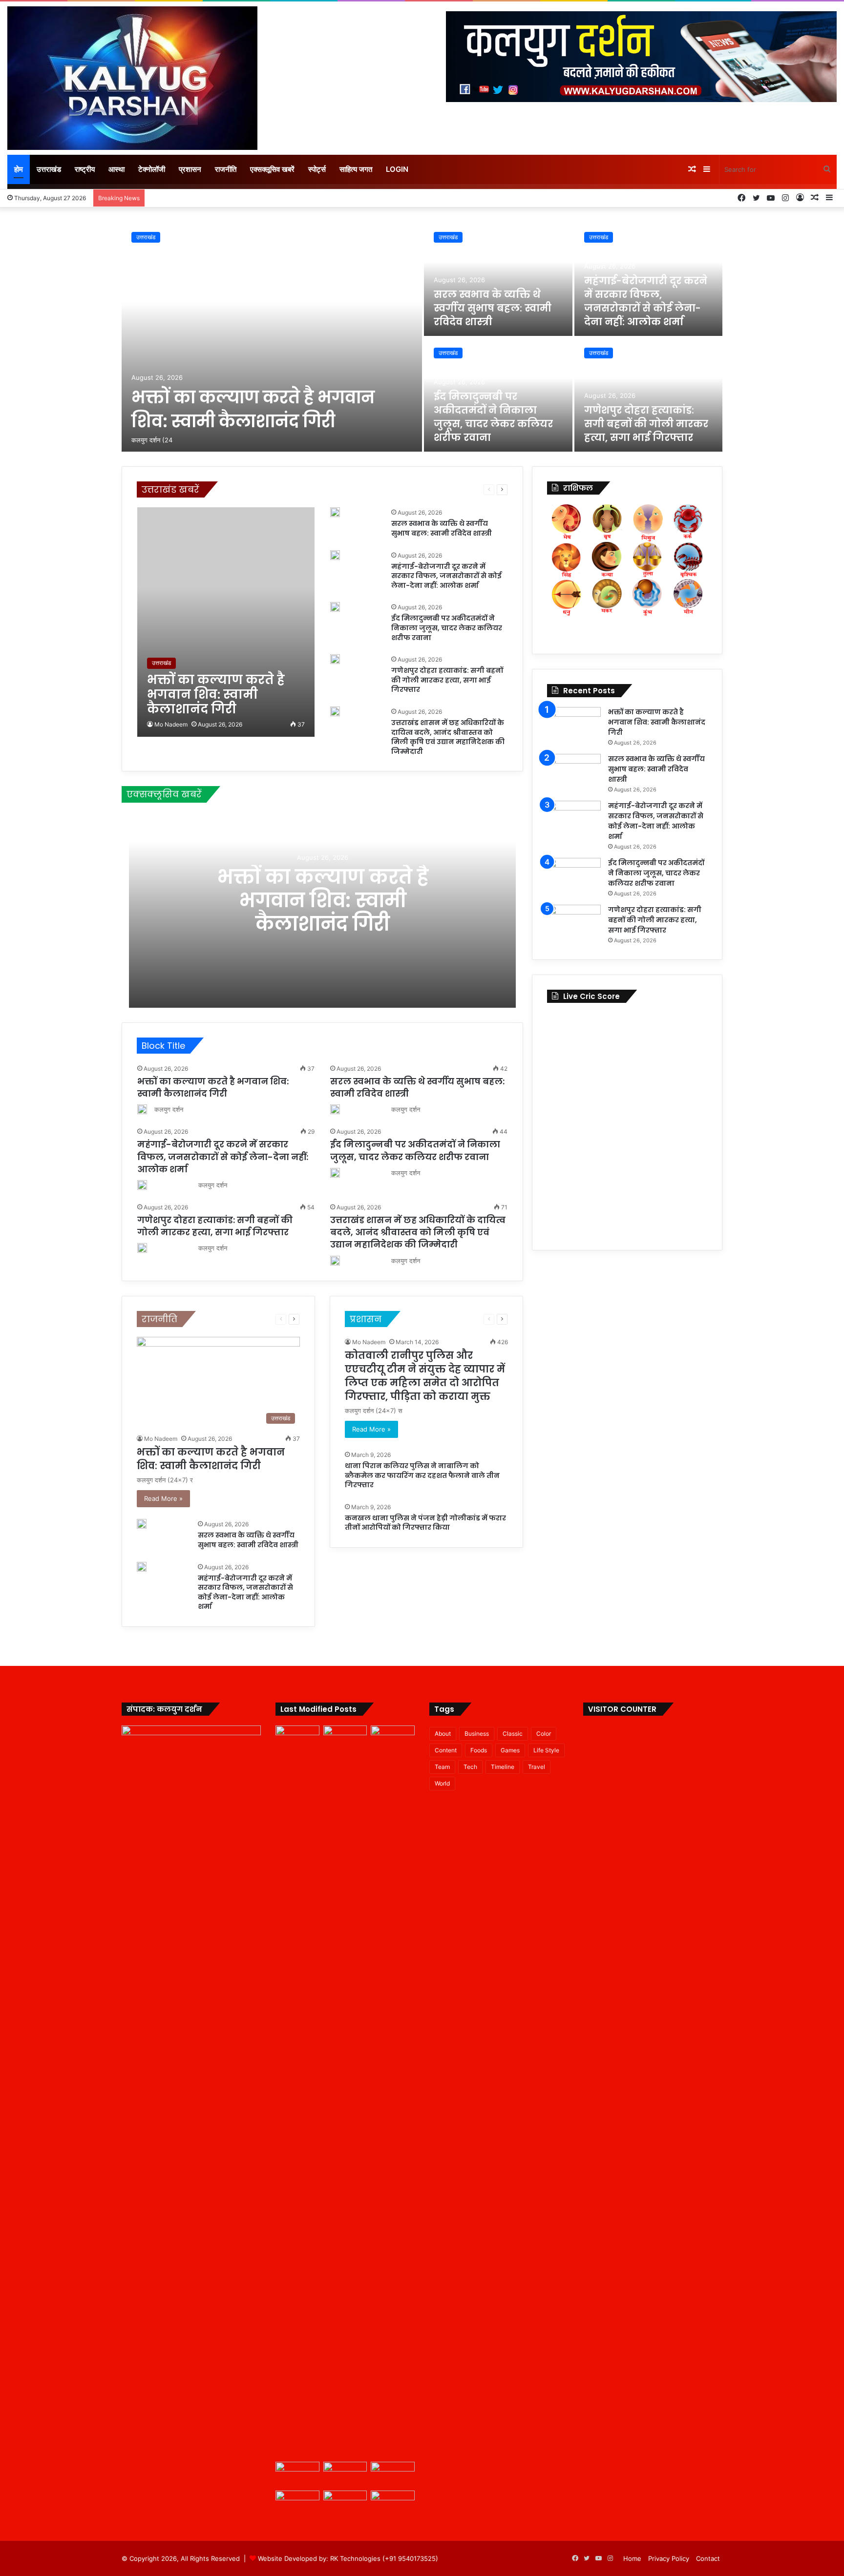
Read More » (163, 1498)
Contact (708, 2558)
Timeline (503, 1767)
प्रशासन (190, 169)
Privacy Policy (669, 2558)
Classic (513, 1734)
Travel (537, 1767)
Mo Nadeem (171, 724)
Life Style (546, 1750)
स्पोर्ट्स (317, 169)
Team (442, 1767)
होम (19, 169)
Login (397, 169)
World (442, 1783)
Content (446, 1750)
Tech (470, 1767)
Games (510, 1750)
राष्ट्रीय (85, 169)
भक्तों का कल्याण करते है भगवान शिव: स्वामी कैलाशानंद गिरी (253, 409)
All (229, 489)
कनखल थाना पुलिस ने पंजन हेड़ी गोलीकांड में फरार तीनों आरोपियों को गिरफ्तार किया (425, 1523)
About (443, 1734)
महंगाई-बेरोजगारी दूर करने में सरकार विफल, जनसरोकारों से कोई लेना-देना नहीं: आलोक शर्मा (646, 301)
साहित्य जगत (356, 169)
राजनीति (226, 169)
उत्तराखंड (49, 169)
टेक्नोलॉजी (152, 169)
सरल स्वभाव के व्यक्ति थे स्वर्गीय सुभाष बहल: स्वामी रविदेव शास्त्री (493, 308)
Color (544, 1734)
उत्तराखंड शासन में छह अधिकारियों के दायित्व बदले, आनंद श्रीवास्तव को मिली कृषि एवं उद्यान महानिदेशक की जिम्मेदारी (448, 737)
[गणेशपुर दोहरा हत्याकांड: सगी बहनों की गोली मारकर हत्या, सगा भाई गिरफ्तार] (649, 395)
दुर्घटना (409, 489)
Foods (479, 1750)
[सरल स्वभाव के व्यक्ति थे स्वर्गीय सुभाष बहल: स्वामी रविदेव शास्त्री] (498, 279)
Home (632, 2558)
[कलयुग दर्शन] (132, 78)
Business (477, 1734)
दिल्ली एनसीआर (378, 489)
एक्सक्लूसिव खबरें (272, 169)
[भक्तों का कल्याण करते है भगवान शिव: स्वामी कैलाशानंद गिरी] (272, 337)
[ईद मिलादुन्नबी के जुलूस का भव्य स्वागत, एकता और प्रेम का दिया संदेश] (393, 2503)
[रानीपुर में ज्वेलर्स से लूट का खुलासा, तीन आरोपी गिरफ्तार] (297, 2503)
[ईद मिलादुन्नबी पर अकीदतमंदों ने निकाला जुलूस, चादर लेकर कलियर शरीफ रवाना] (335, 607)
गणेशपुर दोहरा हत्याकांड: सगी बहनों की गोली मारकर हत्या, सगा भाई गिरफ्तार (646, 424)
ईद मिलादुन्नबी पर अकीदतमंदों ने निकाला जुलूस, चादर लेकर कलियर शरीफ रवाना (493, 417)
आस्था (116, 169)
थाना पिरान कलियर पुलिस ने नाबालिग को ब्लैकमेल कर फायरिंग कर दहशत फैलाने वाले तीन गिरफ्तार (422, 1475)
